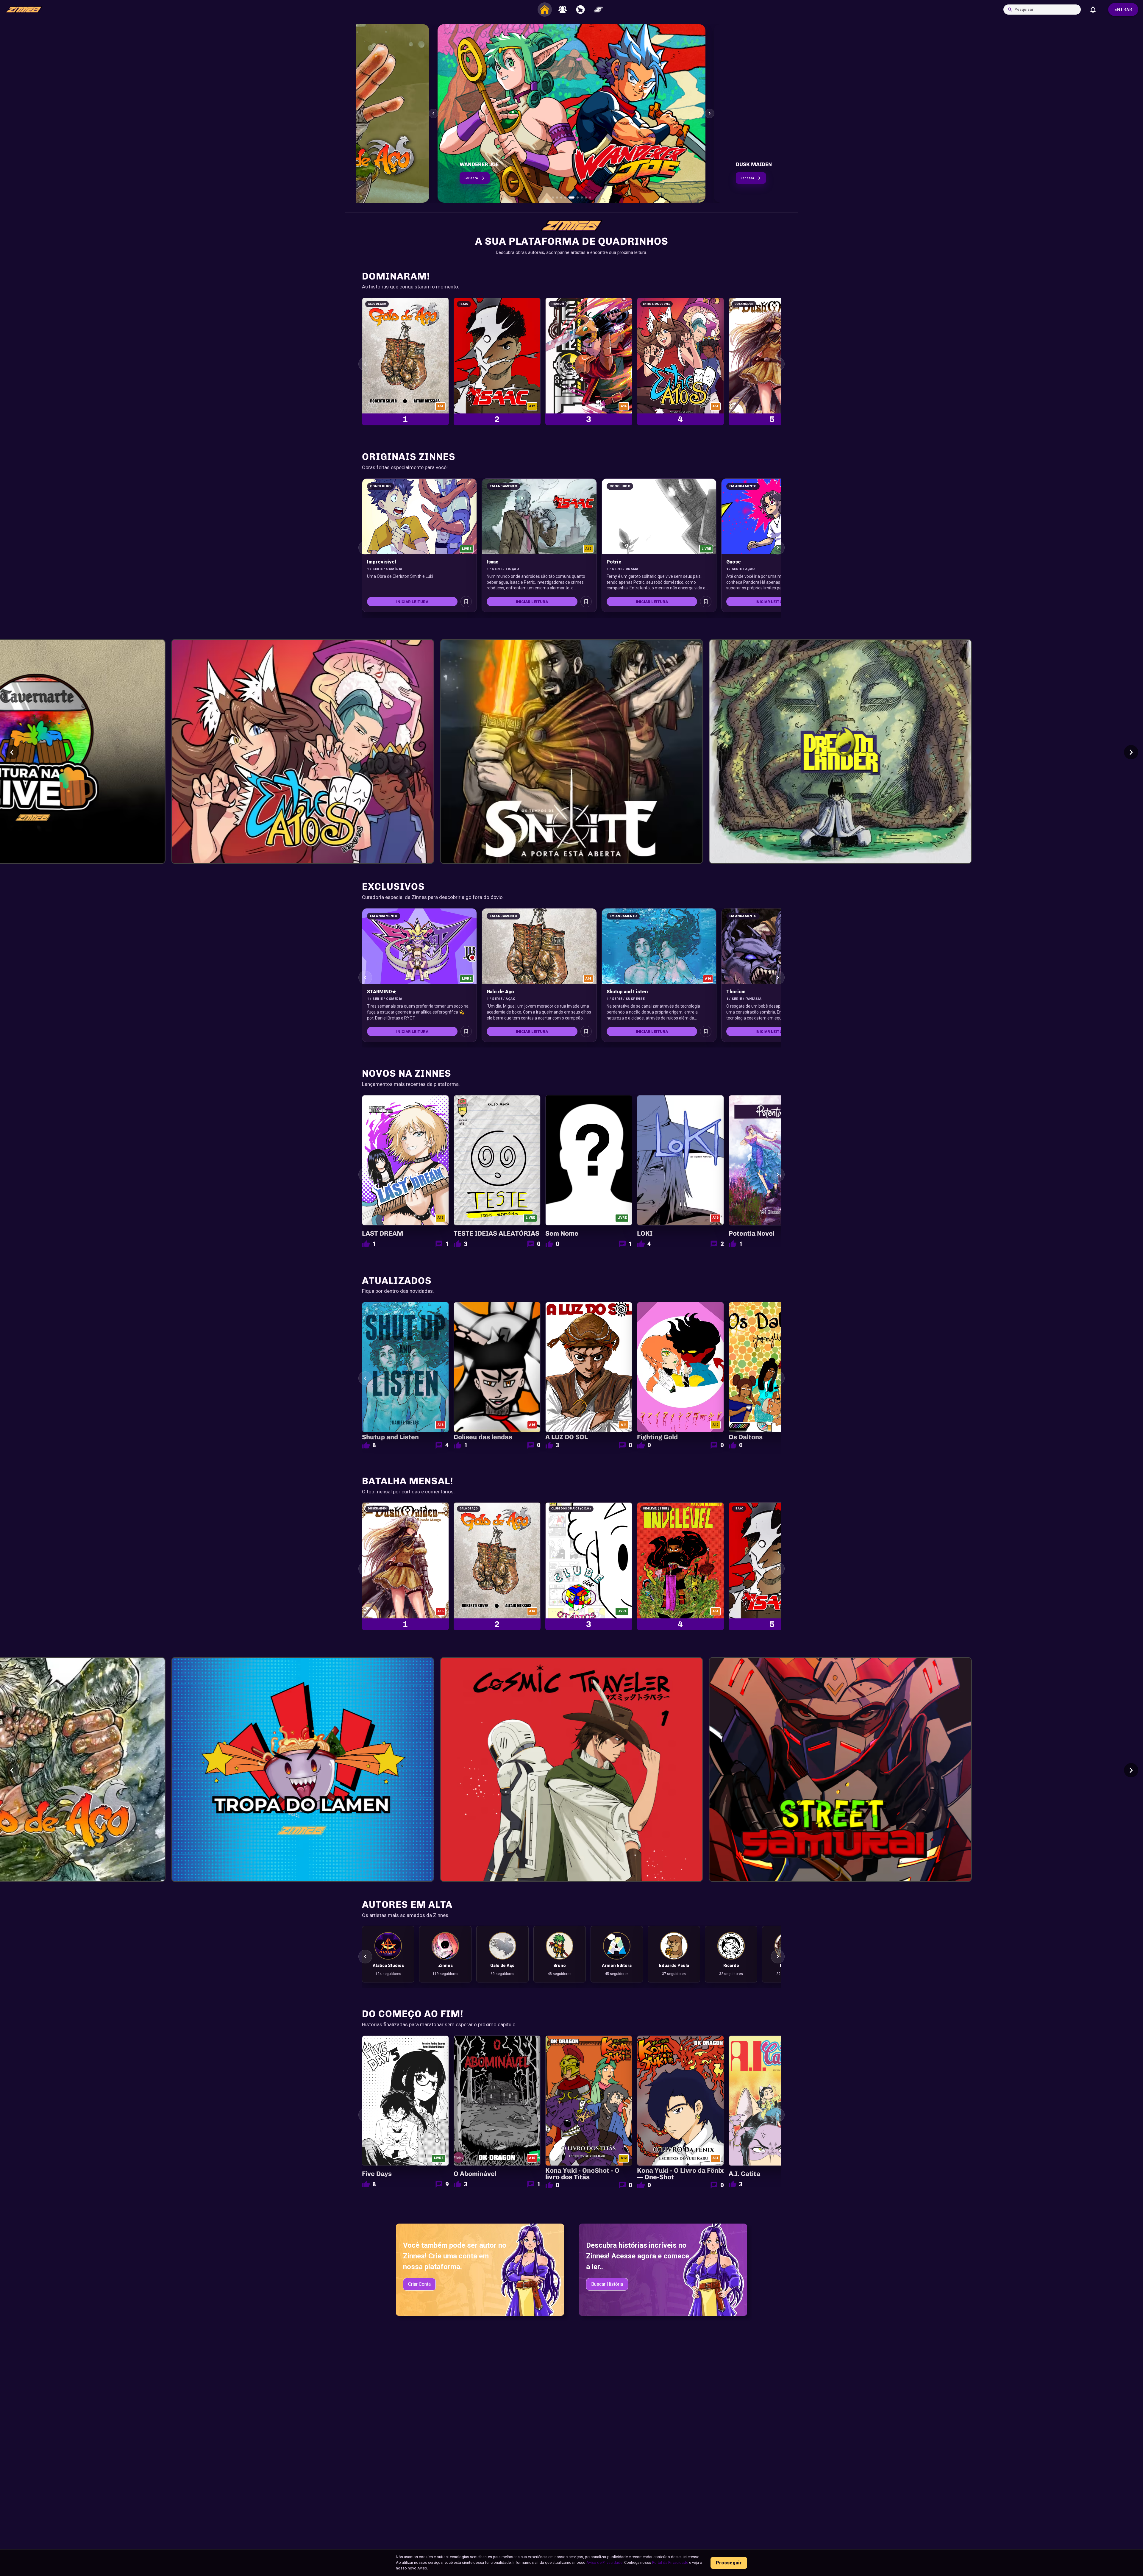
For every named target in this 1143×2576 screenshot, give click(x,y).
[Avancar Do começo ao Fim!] (778, 2115)
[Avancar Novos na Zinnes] (778, 1175)
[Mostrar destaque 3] (561, 198)
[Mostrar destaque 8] (584, 198)
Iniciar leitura (412, 602)
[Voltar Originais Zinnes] (365, 548)
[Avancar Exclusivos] (778, 978)
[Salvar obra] (466, 602)
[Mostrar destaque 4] (565, 198)
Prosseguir (729, 2563)
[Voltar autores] (365, 1957)
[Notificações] (1093, 10)
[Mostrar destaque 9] (590, 198)
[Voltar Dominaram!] (365, 364)
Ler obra (471, 178)
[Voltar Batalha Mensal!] (365, 1569)
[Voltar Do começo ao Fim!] (365, 2115)
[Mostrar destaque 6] (574, 198)
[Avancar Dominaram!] (778, 364)
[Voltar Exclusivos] (365, 978)
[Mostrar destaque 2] (557, 198)
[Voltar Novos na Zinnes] (365, 1175)
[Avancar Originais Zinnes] (778, 548)
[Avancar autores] (778, 1957)
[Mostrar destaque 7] (578, 198)
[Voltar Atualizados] (365, 1378)
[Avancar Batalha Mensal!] (778, 1569)
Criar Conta (419, 2284)
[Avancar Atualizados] (778, 1378)
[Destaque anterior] (433, 113)
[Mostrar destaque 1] (553, 198)
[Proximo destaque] (710, 113)
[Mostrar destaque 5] (570, 198)
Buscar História (607, 2284)
